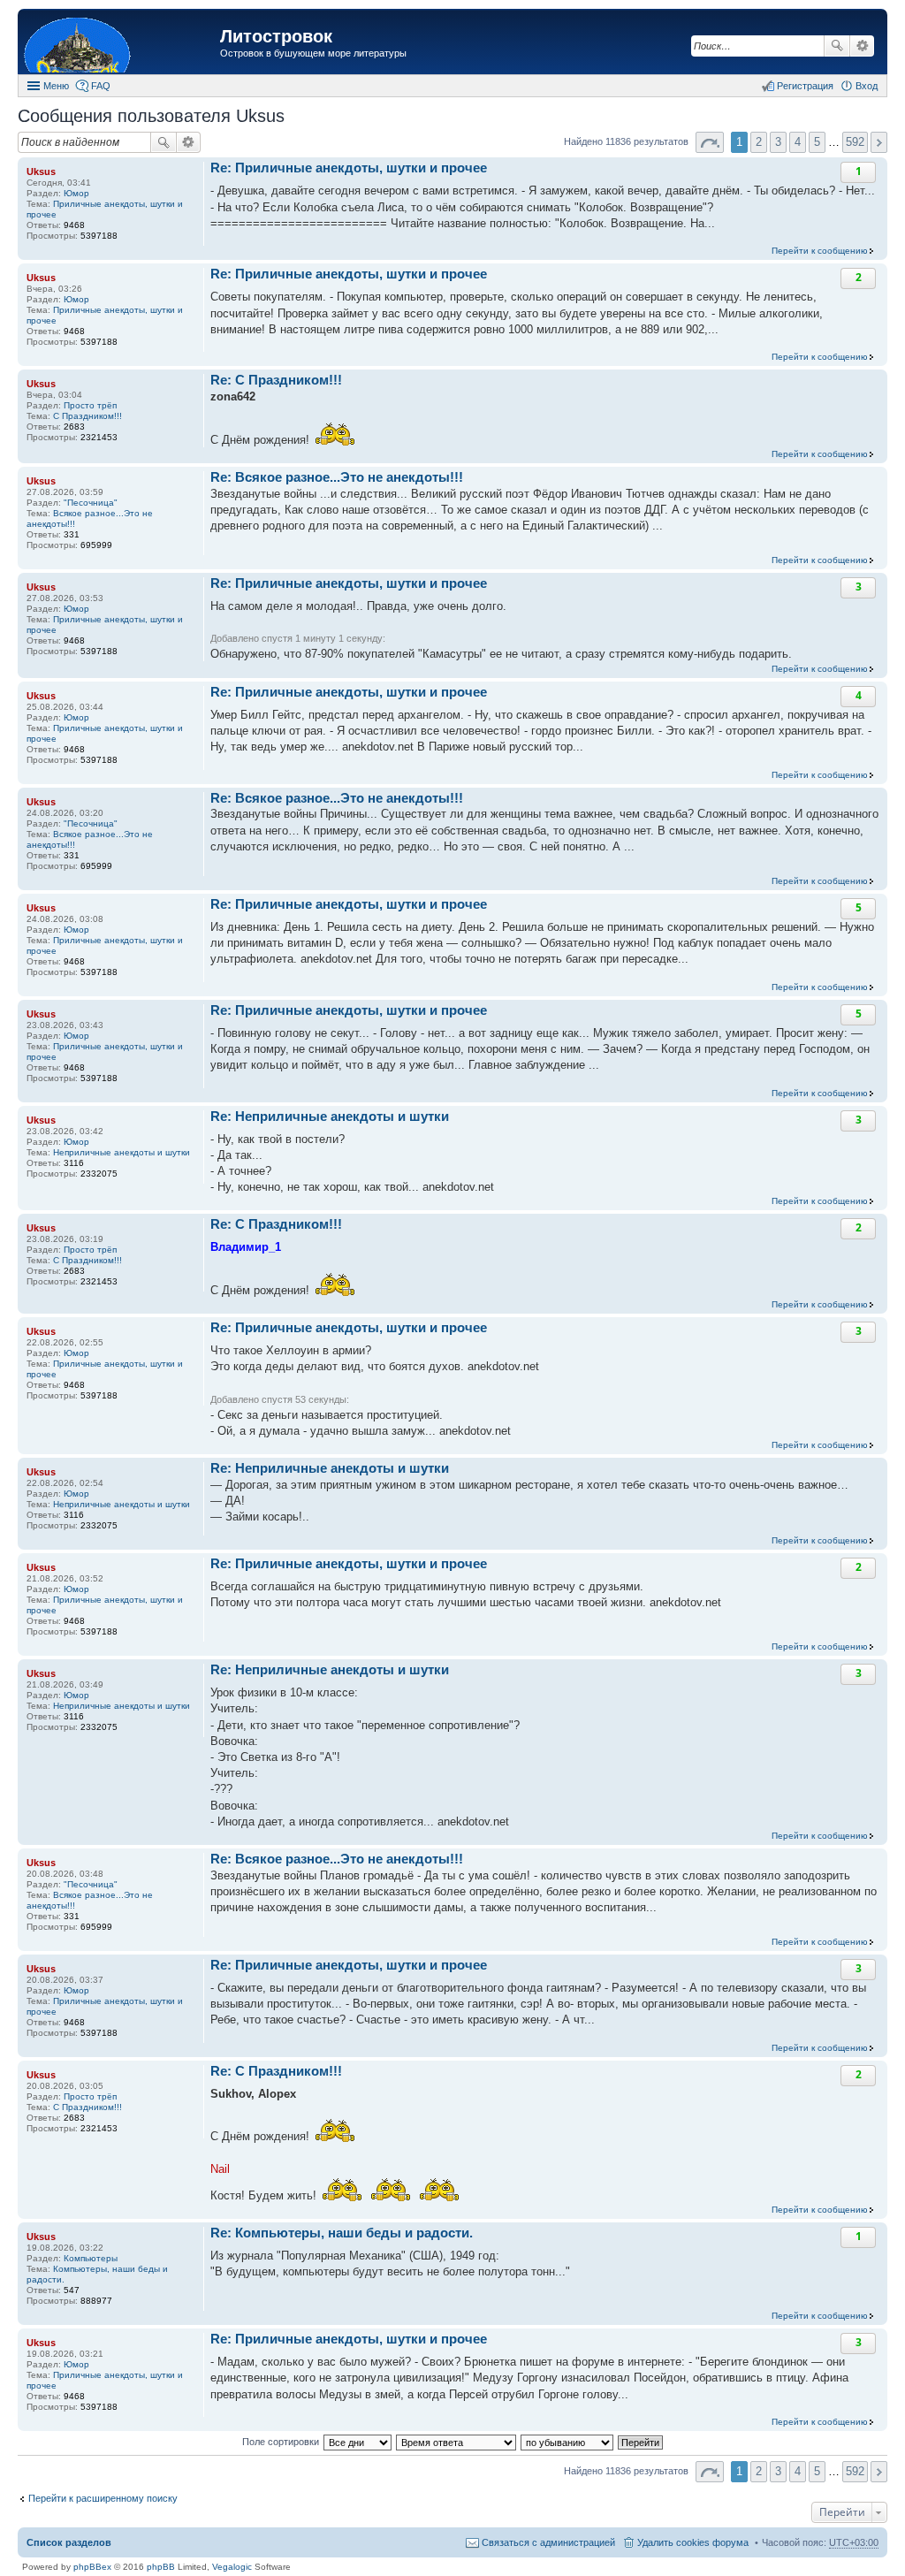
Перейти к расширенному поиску (103, 2498)
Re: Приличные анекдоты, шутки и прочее (349, 168)
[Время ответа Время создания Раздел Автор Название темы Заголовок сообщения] (457, 2442)
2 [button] (759, 142)
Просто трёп (90, 405)
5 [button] (817, 142)
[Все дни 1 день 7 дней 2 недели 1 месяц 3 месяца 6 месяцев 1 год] (357, 2442)
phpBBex (92, 2567)
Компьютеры (91, 2258)
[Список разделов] (121, 44)
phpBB (161, 2567)
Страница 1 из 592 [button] (710, 142)
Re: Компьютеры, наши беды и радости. (342, 2233)
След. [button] (879, 142)
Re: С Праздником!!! (276, 380)
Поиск (837, 46)
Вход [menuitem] (867, 86)
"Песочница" (91, 503)
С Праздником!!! (87, 416)
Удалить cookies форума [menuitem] (693, 2542)
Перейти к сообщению (820, 251)
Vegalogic (232, 2567)
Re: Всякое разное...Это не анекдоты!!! (337, 477)
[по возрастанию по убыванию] (568, 2442)
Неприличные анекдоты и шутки (122, 1152)
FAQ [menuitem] (101, 86)
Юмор (76, 193)
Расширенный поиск (862, 46)
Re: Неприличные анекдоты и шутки (330, 1116)
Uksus (41, 171)
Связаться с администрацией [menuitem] (548, 2542)
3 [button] (778, 142)
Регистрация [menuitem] (805, 86)
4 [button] (798, 142)
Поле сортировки (281, 2442)
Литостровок (276, 36)
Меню (56, 86)
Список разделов (69, 2542)
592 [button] (855, 142)
